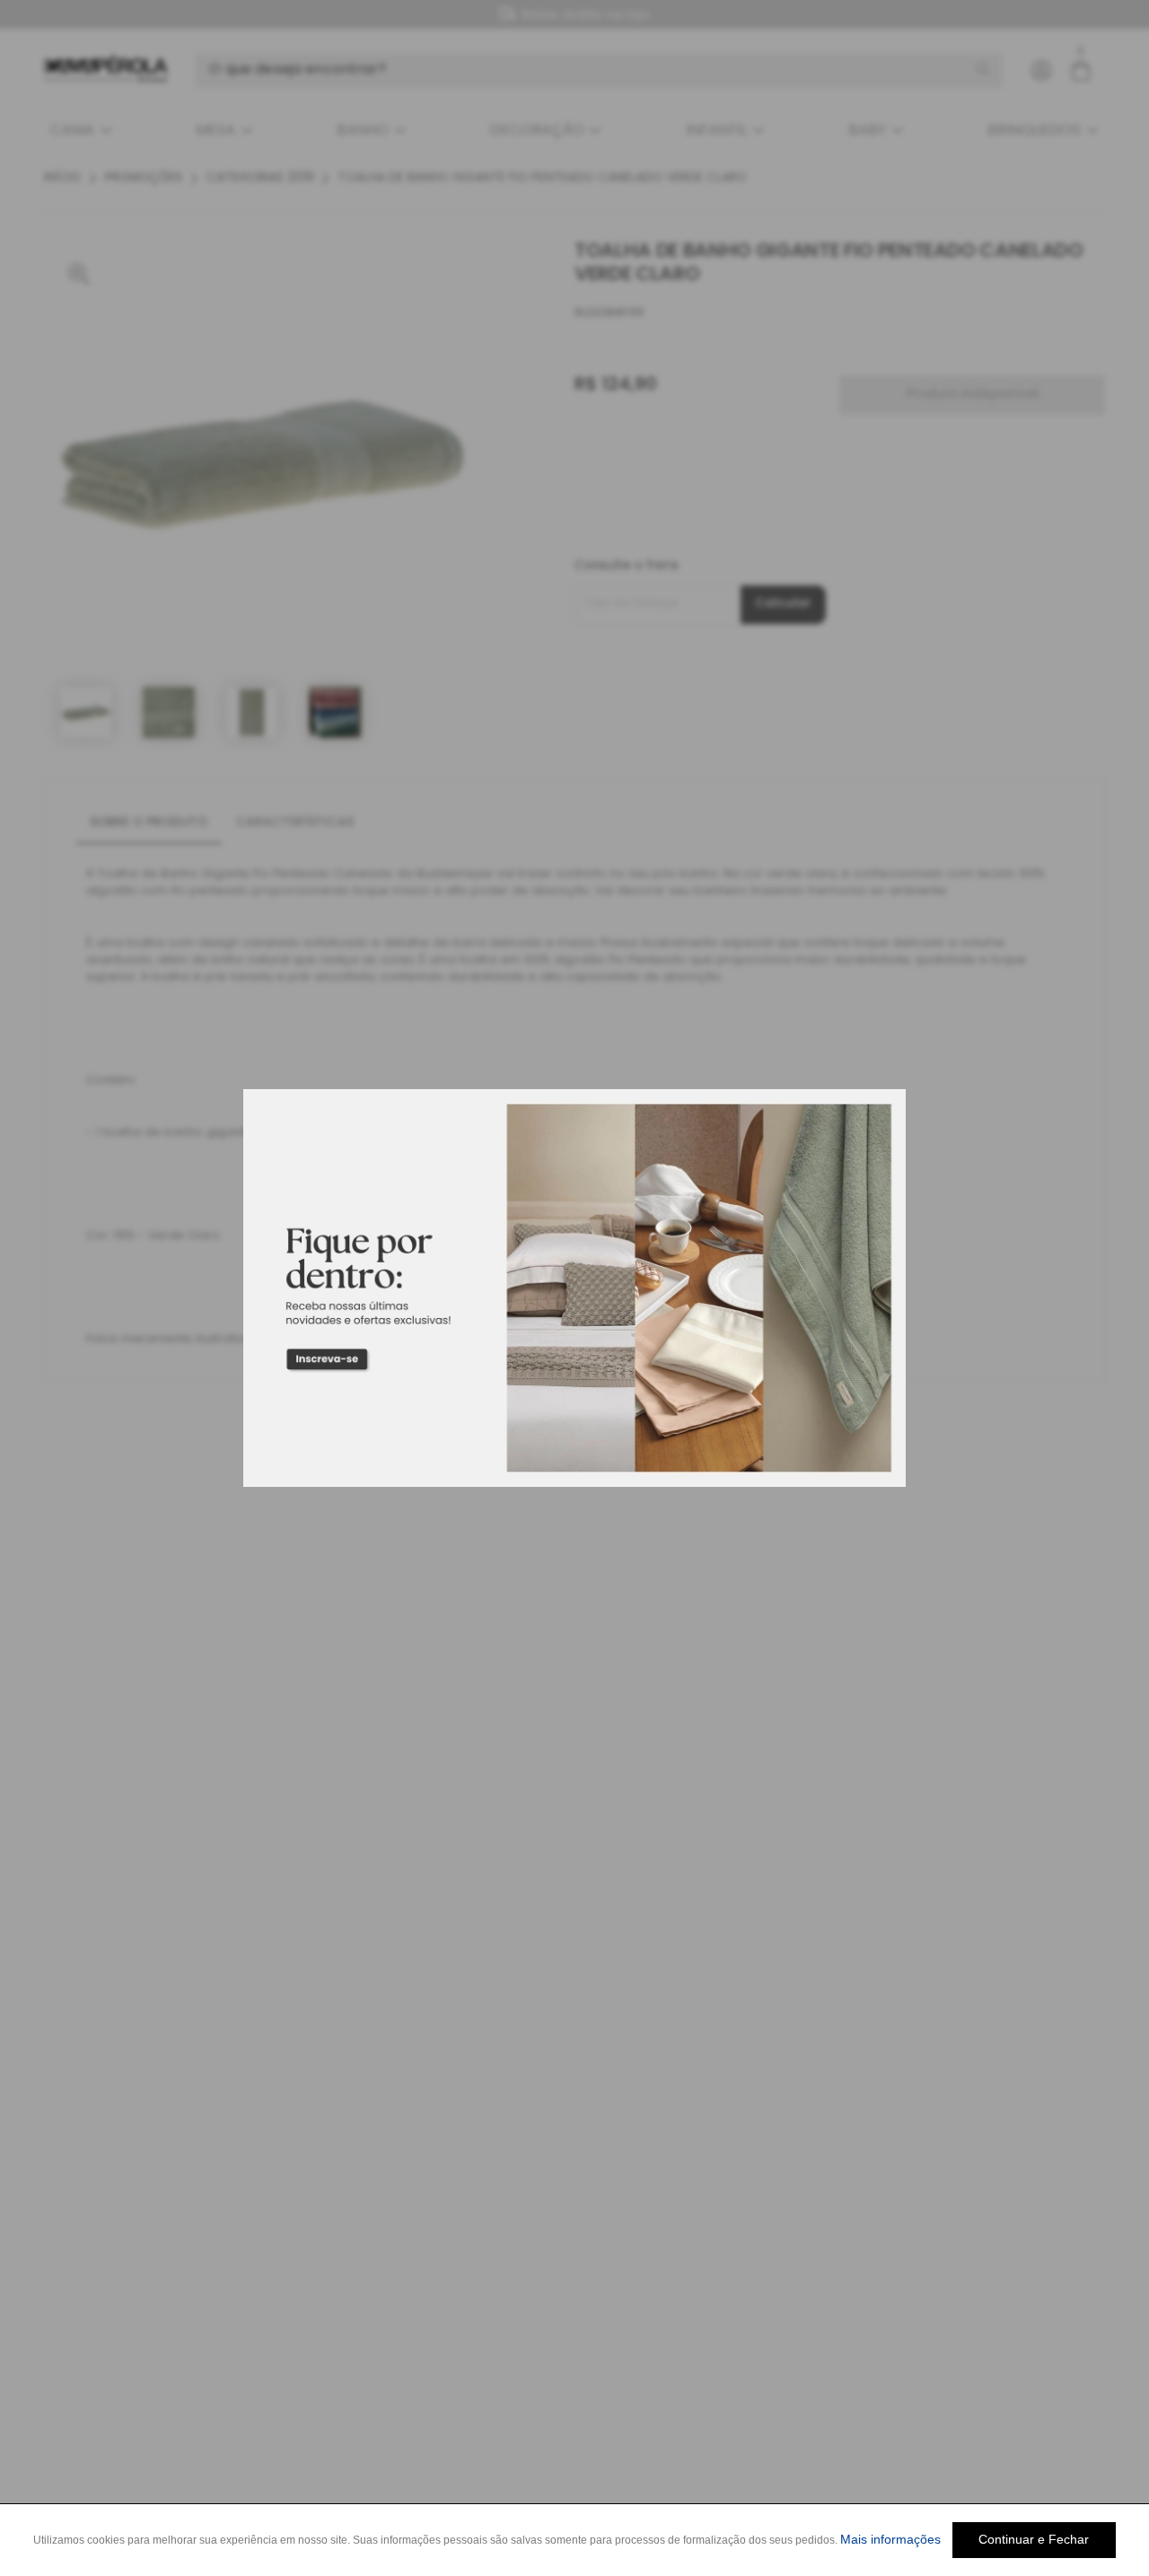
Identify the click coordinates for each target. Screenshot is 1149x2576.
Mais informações (890, 2540)
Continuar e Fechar (1034, 2540)
